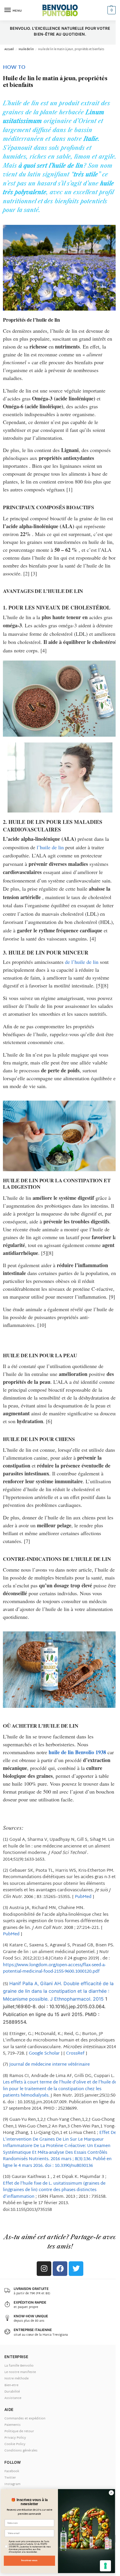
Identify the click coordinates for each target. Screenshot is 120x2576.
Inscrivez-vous (29, 2560)
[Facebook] (60, 2269)
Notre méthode (16, 2379)
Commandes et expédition (25, 2419)
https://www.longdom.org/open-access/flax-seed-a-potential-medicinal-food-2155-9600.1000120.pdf (54, 1969)
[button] (111, 10)
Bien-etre (11, 2385)
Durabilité (12, 2392)
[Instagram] (44, 2269)
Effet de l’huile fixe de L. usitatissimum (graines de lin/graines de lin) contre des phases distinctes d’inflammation (54, 2190)
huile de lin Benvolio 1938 (77, 1752)
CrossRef (75, 2054)
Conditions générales (21, 2451)
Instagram (12, 2484)
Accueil (9, 50)
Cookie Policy (15, 2444)
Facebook (12, 2471)
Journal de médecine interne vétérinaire (50, 2065)
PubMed (83, 1897)
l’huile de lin (50, 847)
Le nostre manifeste (20, 2372)
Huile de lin (26, 50)
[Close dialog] (111, 2493)
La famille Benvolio (19, 2366)
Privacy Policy (15, 2438)
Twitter (10, 2478)
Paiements (13, 2425)
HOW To (14, 68)
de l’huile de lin (82, 962)
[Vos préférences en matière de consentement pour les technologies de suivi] (105, 2566)
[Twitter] (76, 2269)
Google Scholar (44, 2054)
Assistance (13, 2398)
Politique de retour (19, 2431)
